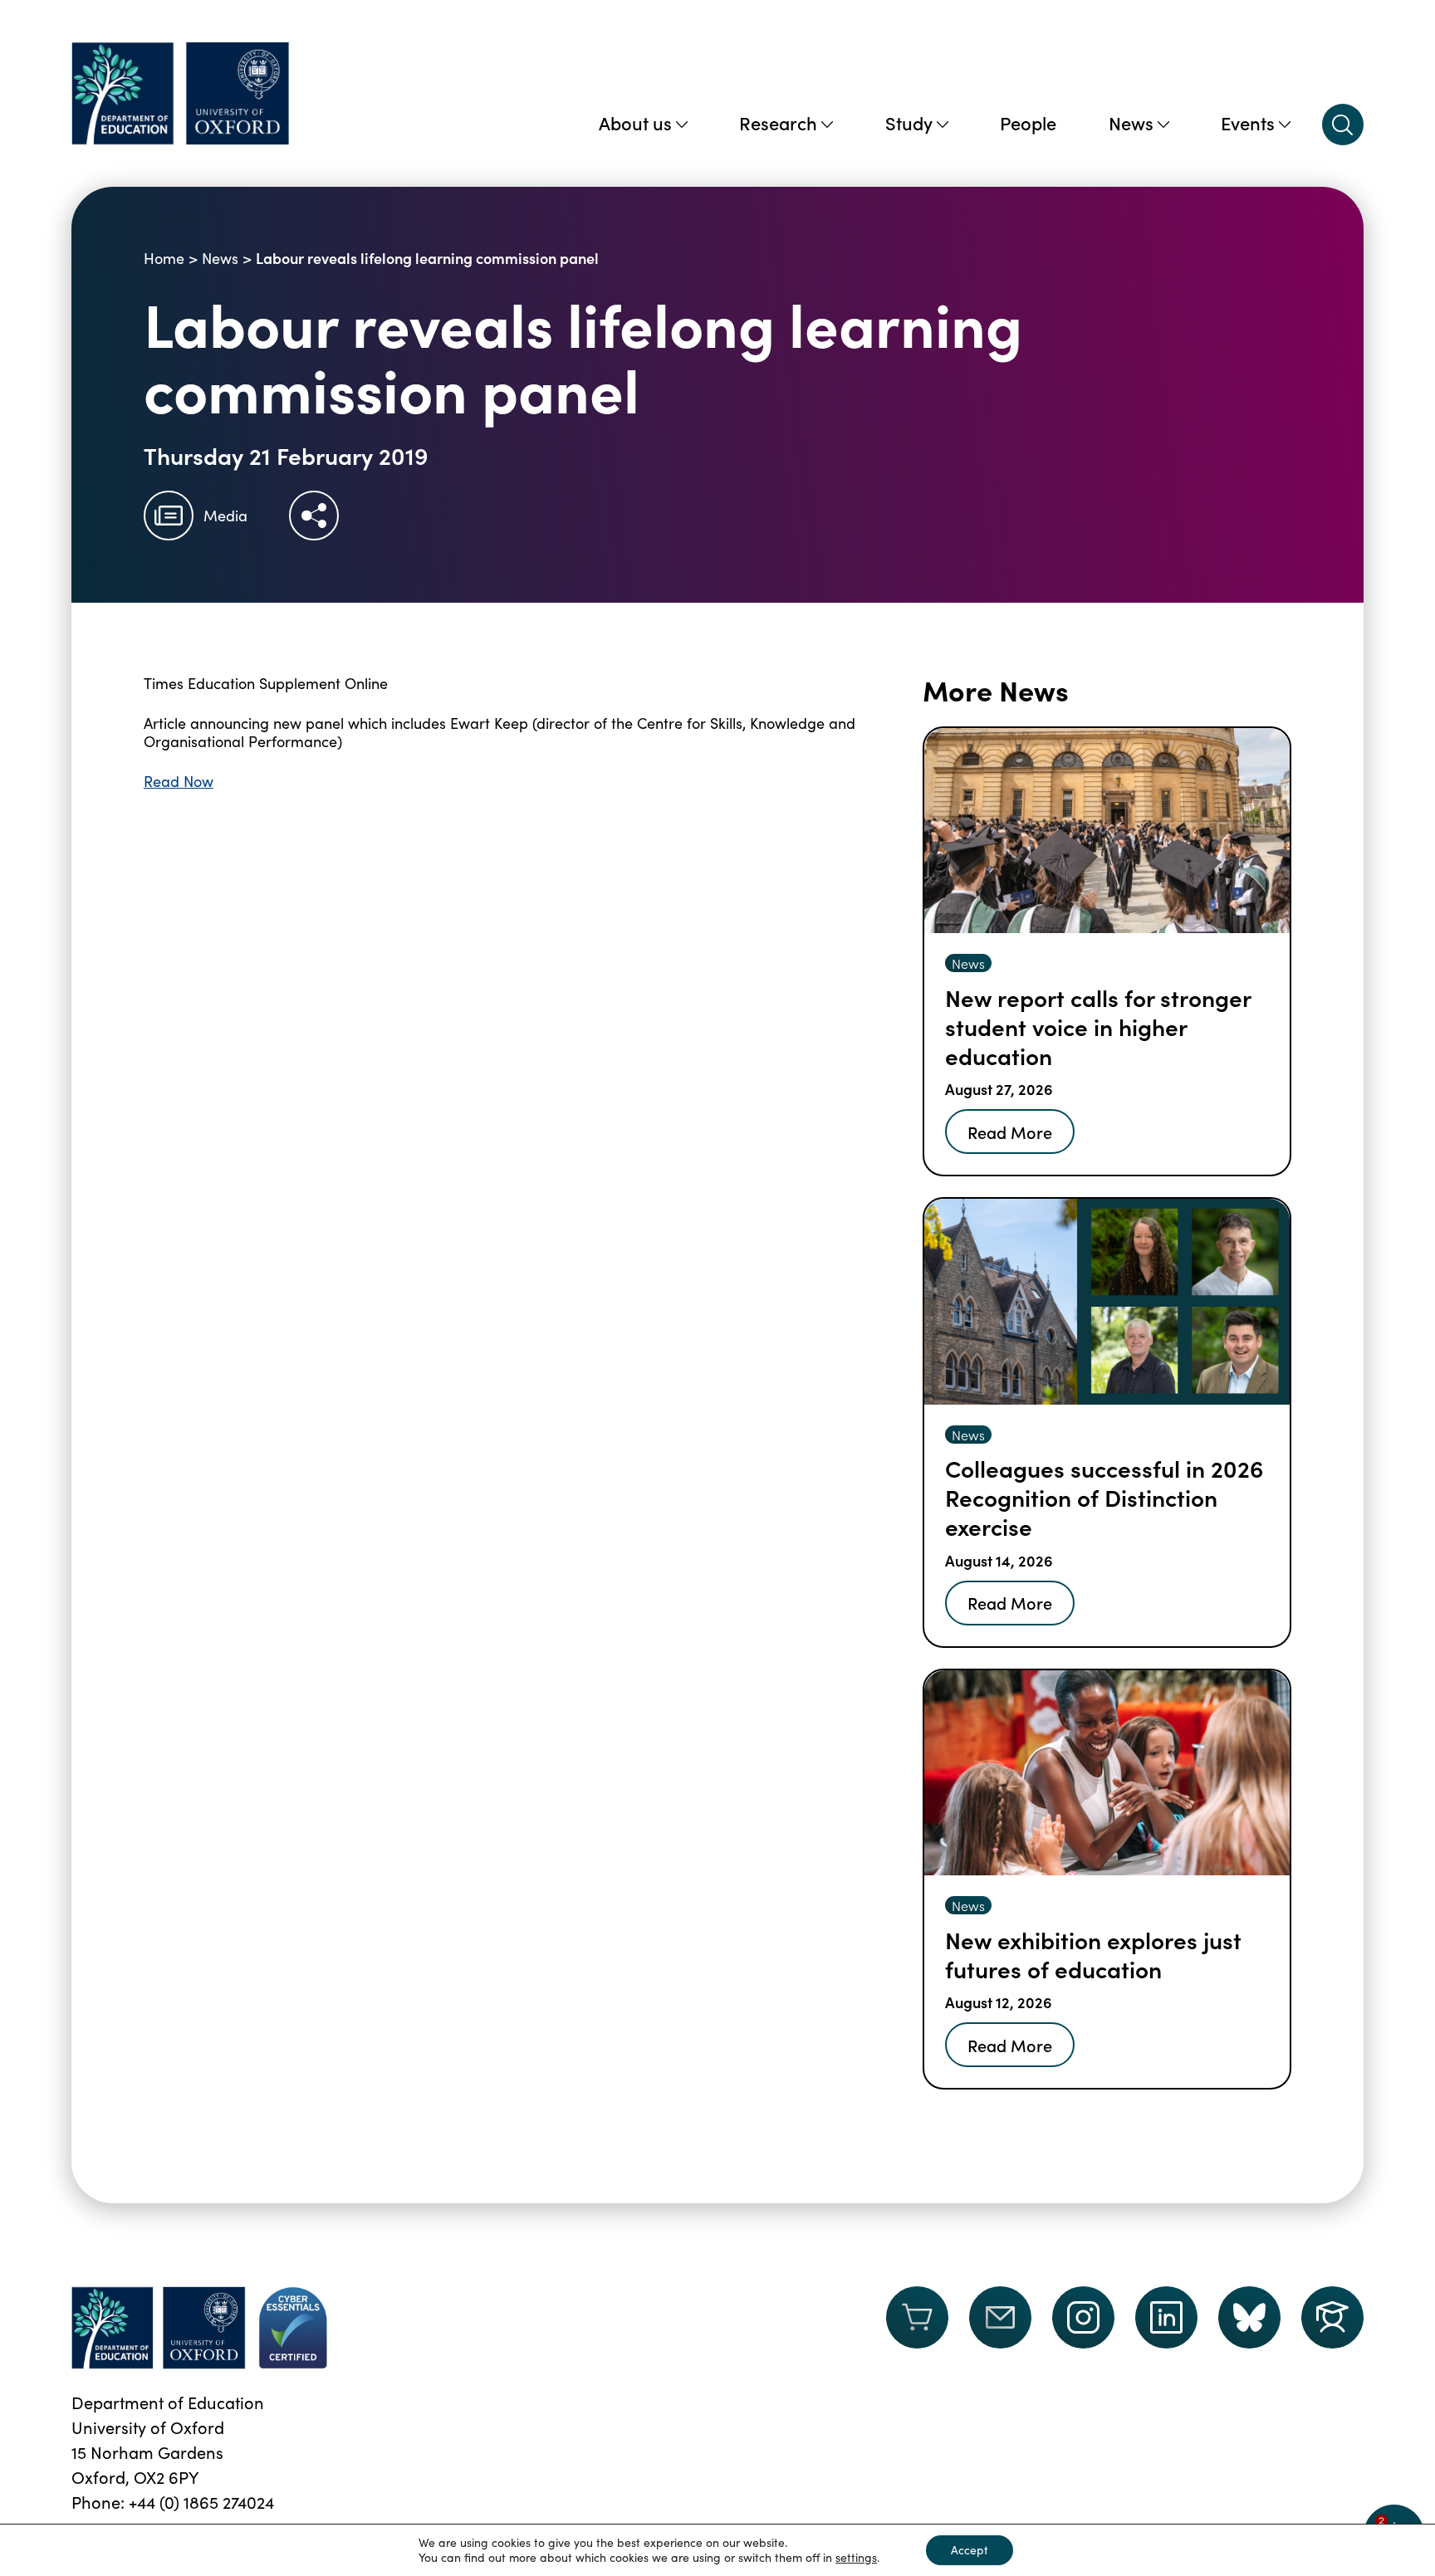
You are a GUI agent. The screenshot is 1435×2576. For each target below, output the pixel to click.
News (1131, 122)
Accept (970, 2550)
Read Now (179, 781)
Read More (1010, 1132)
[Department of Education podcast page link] (1332, 2317)
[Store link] (917, 2328)
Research (778, 122)
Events (1248, 122)
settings (856, 2558)
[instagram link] (1083, 2317)
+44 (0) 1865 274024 (201, 2502)
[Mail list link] (1000, 2328)
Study (909, 122)
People (1028, 122)
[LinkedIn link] (1166, 2317)
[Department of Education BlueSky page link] (1249, 2317)
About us (635, 122)
